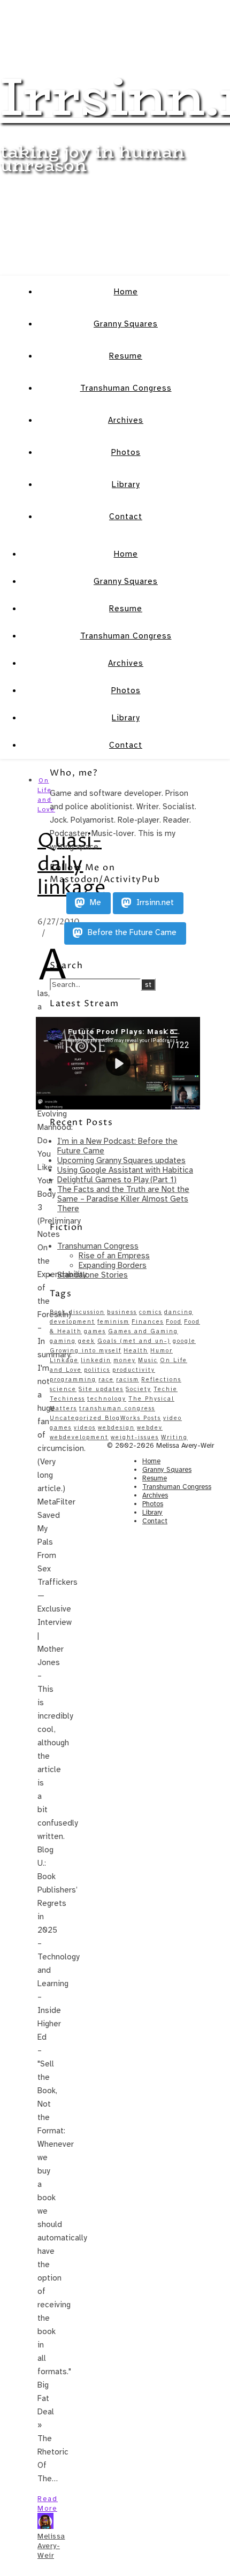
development (72, 1322)
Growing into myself (86, 1351)
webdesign (116, 1428)
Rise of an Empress (114, 1256)
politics (97, 1370)
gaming (63, 1341)
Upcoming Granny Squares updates (121, 1160)
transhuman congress (117, 1408)
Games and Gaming (143, 1331)
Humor (162, 1351)
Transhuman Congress (126, 388)
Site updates (101, 1389)
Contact (126, 516)
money (125, 1360)
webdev (150, 1428)
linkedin (96, 1360)
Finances (148, 1322)
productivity (134, 1370)
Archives (126, 420)
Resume (126, 356)
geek (87, 1341)
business (122, 1312)
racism (128, 1380)
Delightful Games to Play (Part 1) (117, 1180)
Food (174, 1322)
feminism (113, 1322)
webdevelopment (79, 1437)
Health (136, 1351)
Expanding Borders (113, 1265)
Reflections (161, 1380)
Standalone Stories (93, 1275)
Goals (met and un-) (134, 1341)
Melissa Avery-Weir (51, 2546)
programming (73, 1380)
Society (139, 1389)
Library (126, 484)
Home (126, 292)
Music (148, 1360)
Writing (174, 1437)
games (95, 1331)
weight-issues (135, 1437)
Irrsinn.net (154, 903)
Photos (126, 452)
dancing (179, 1312)
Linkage (64, 1360)
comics (151, 1312)
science (63, 1389)
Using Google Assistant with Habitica (125, 1170)
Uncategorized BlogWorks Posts (105, 1418)
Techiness (67, 1399)
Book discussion (77, 1312)
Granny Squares (126, 324)
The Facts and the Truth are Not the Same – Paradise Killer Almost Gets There (123, 1199)
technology (107, 1399)
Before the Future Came (131, 933)
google (184, 1341)
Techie (166, 1389)
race (106, 1380)
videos (85, 1428)
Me (94, 903)
